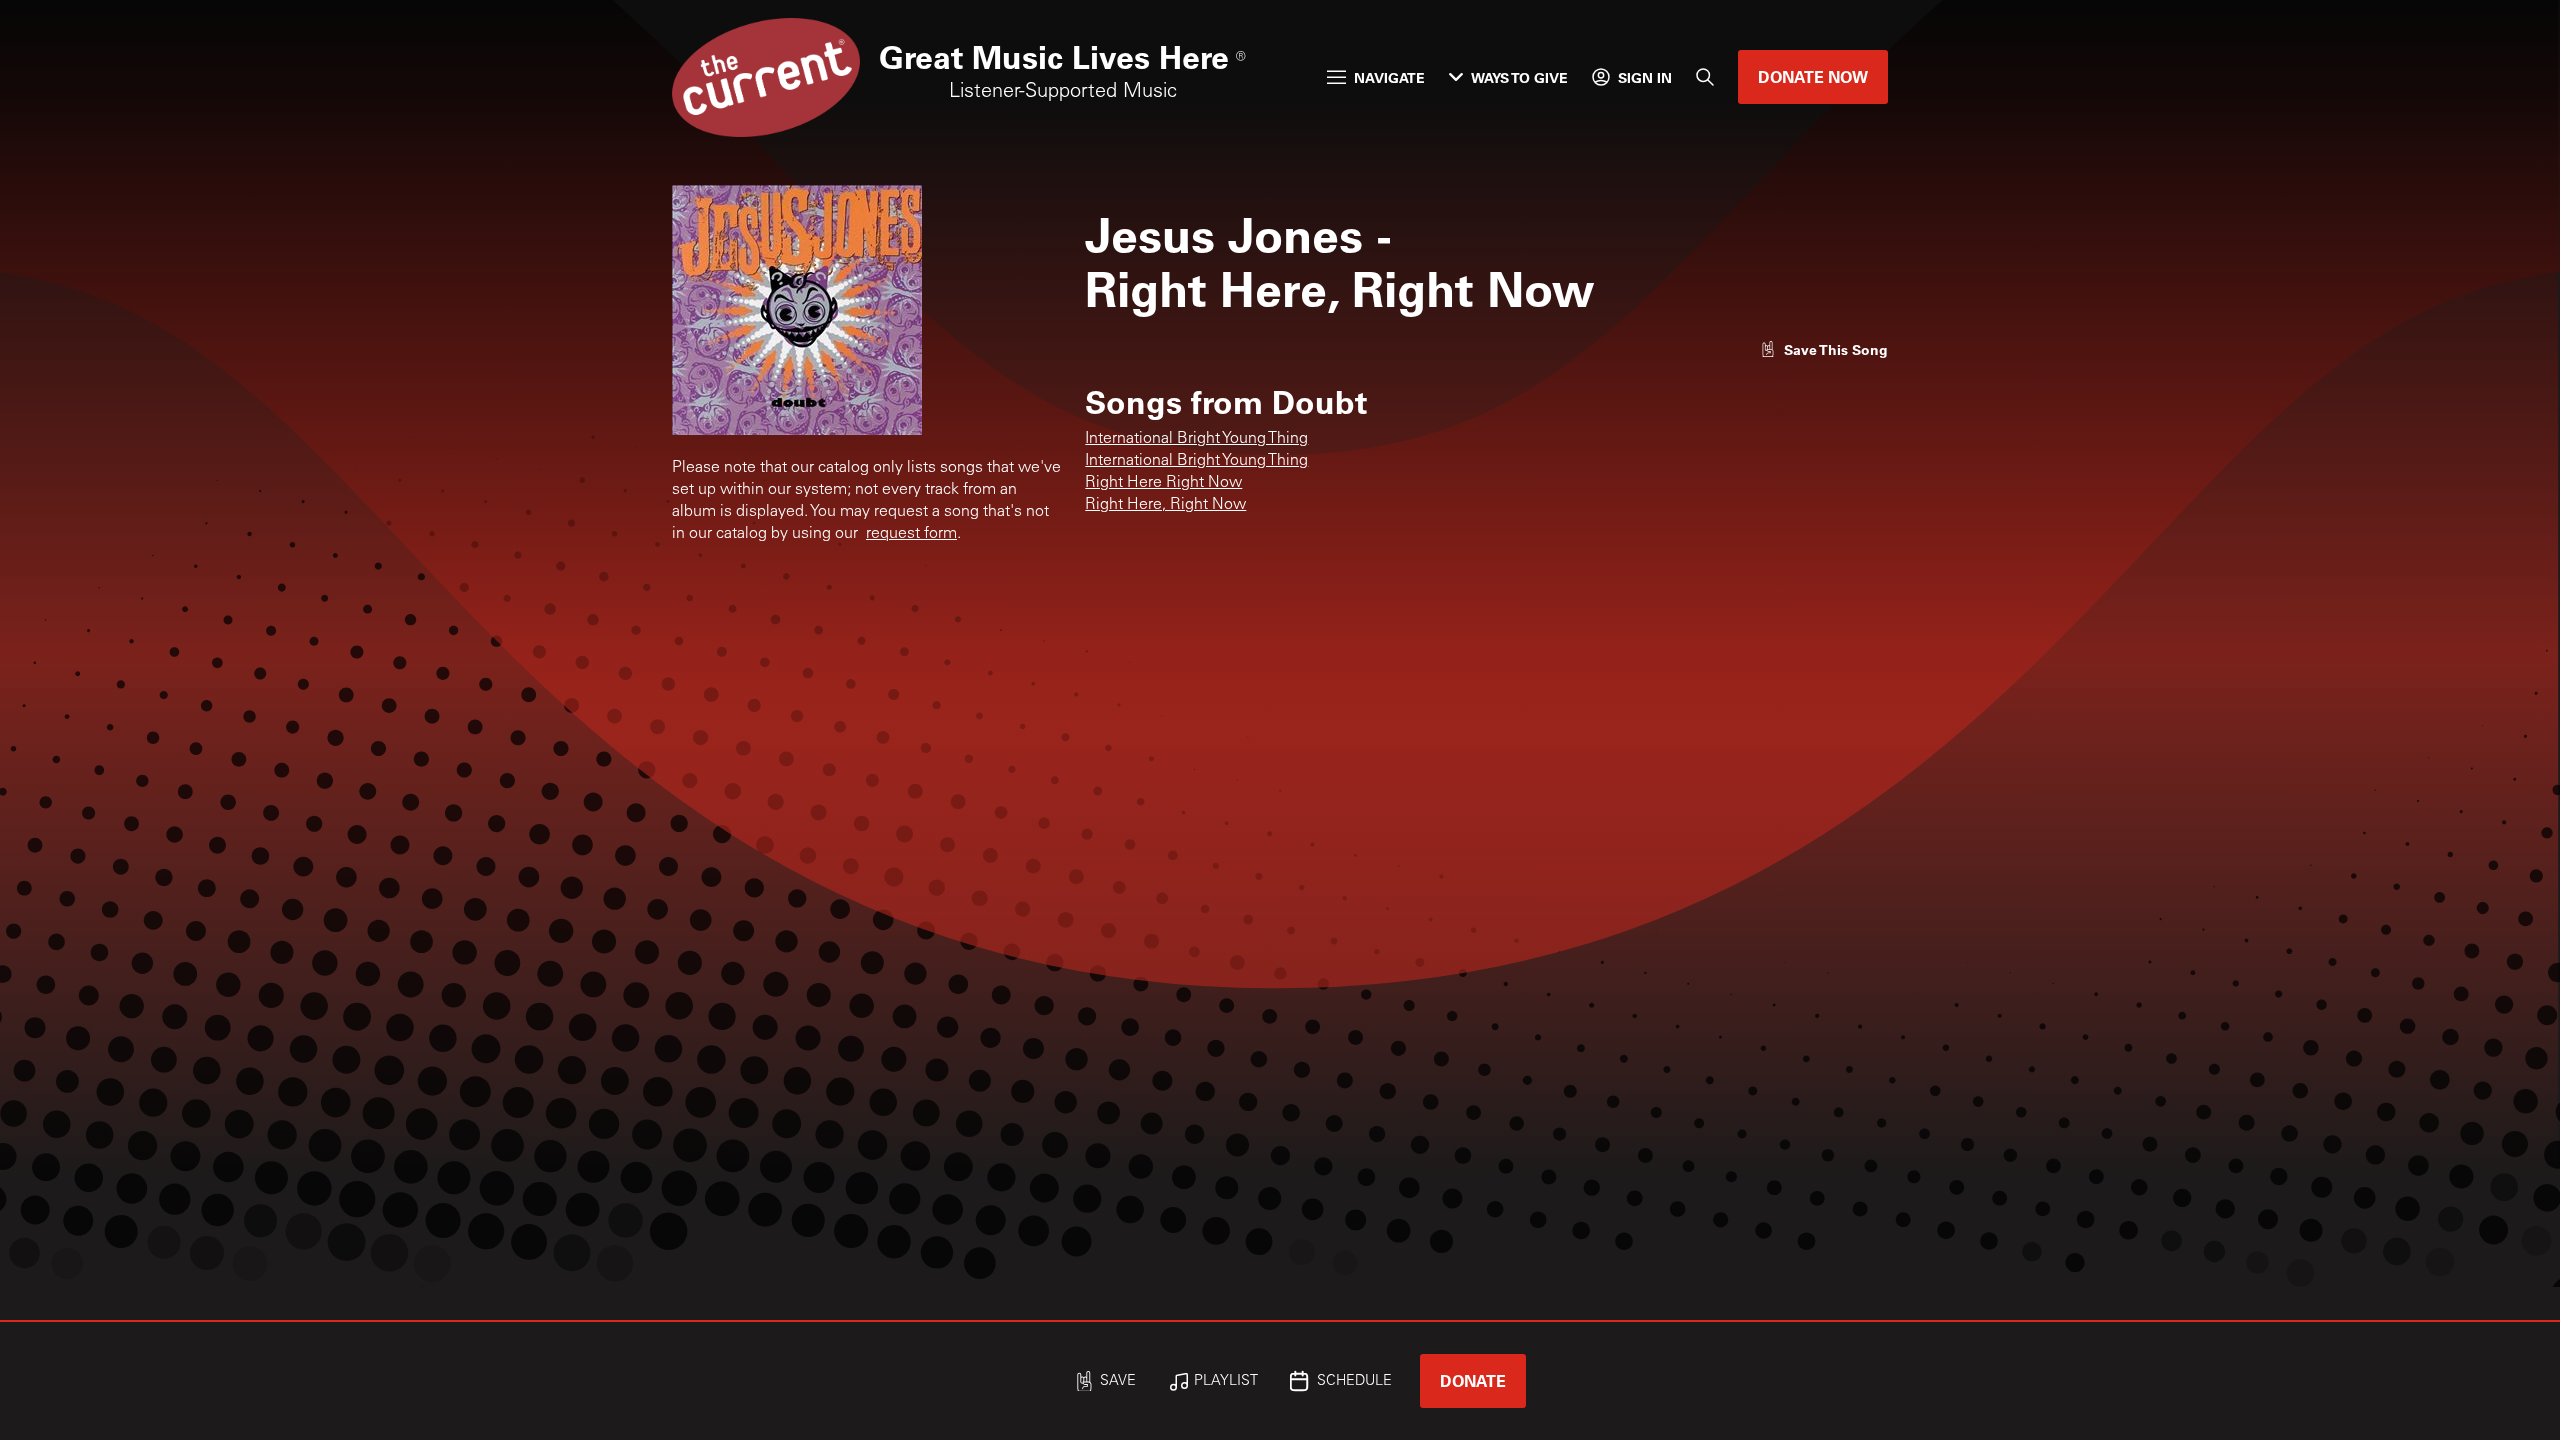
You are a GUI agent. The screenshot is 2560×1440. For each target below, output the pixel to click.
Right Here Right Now (1163, 483)
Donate (1473, 1380)
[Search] (1705, 77)
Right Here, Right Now (1165, 505)
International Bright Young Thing (1196, 439)
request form (911, 534)
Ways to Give (1519, 77)
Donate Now (1813, 76)
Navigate (1389, 77)
